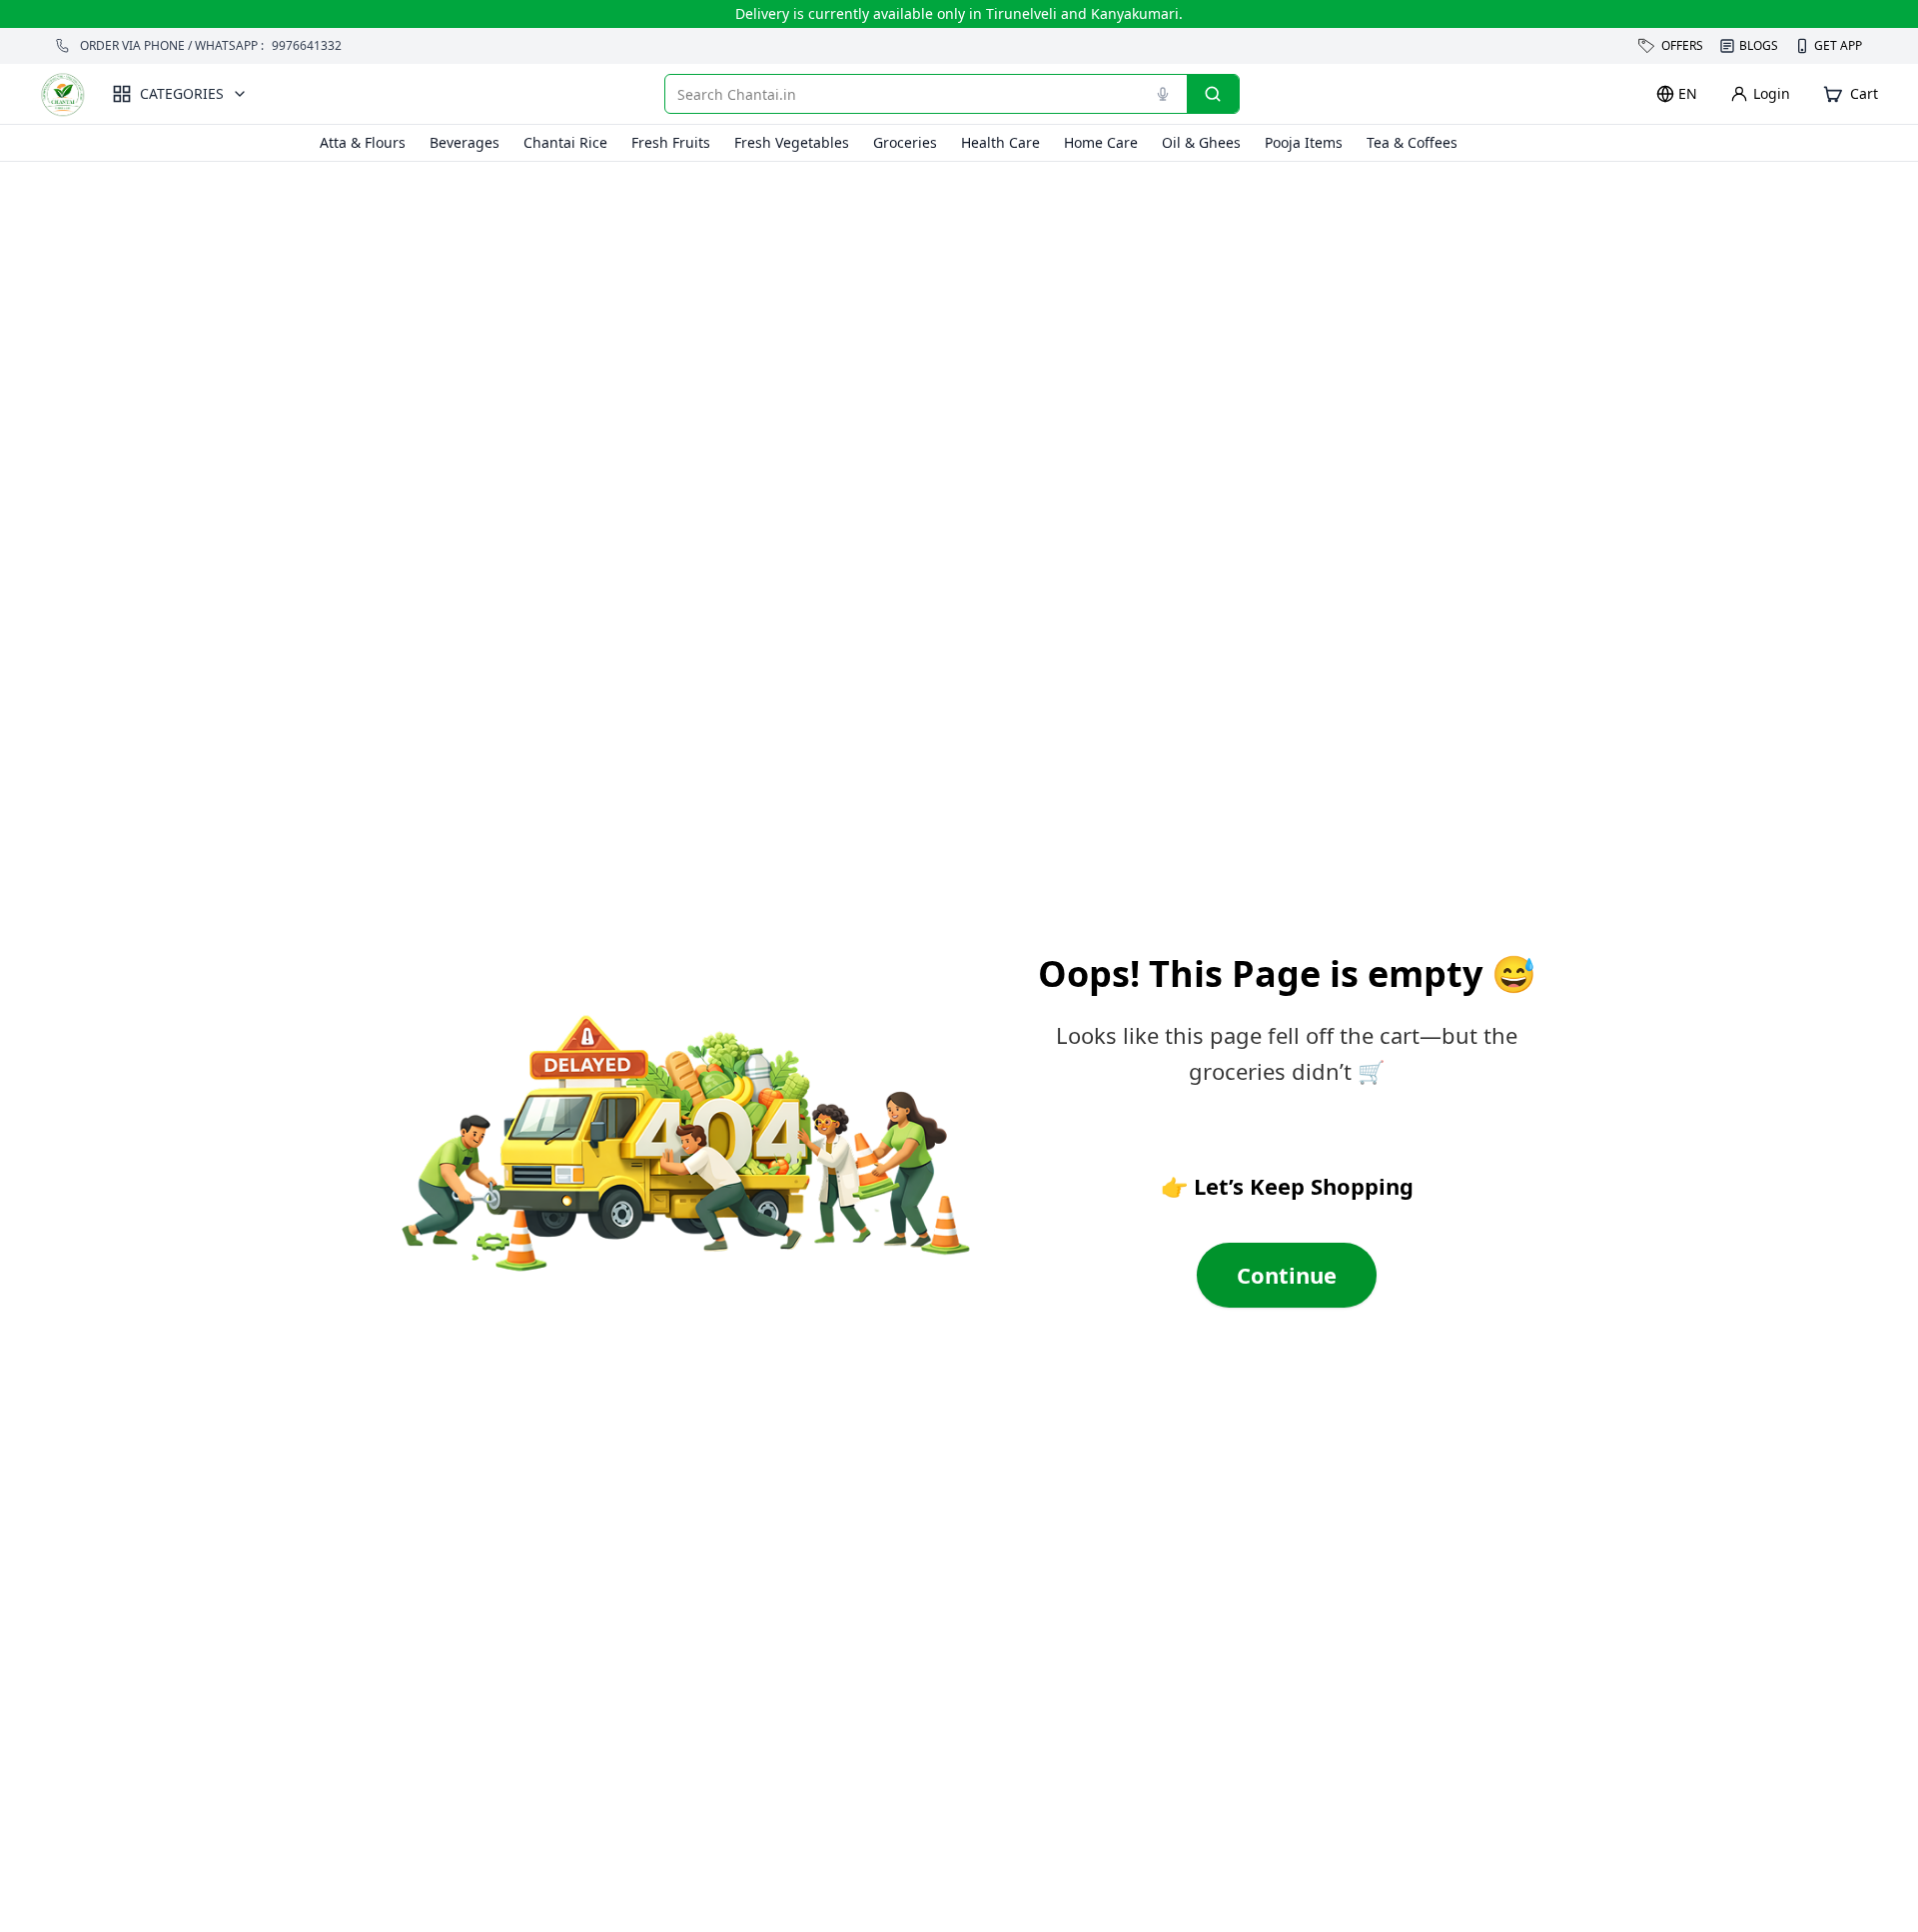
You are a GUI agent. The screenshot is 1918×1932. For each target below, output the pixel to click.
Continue (1287, 1275)
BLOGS (1759, 45)
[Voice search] (1163, 94)
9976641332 (307, 46)
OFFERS (1682, 45)
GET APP (1838, 46)
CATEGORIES (182, 93)
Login (1772, 93)
